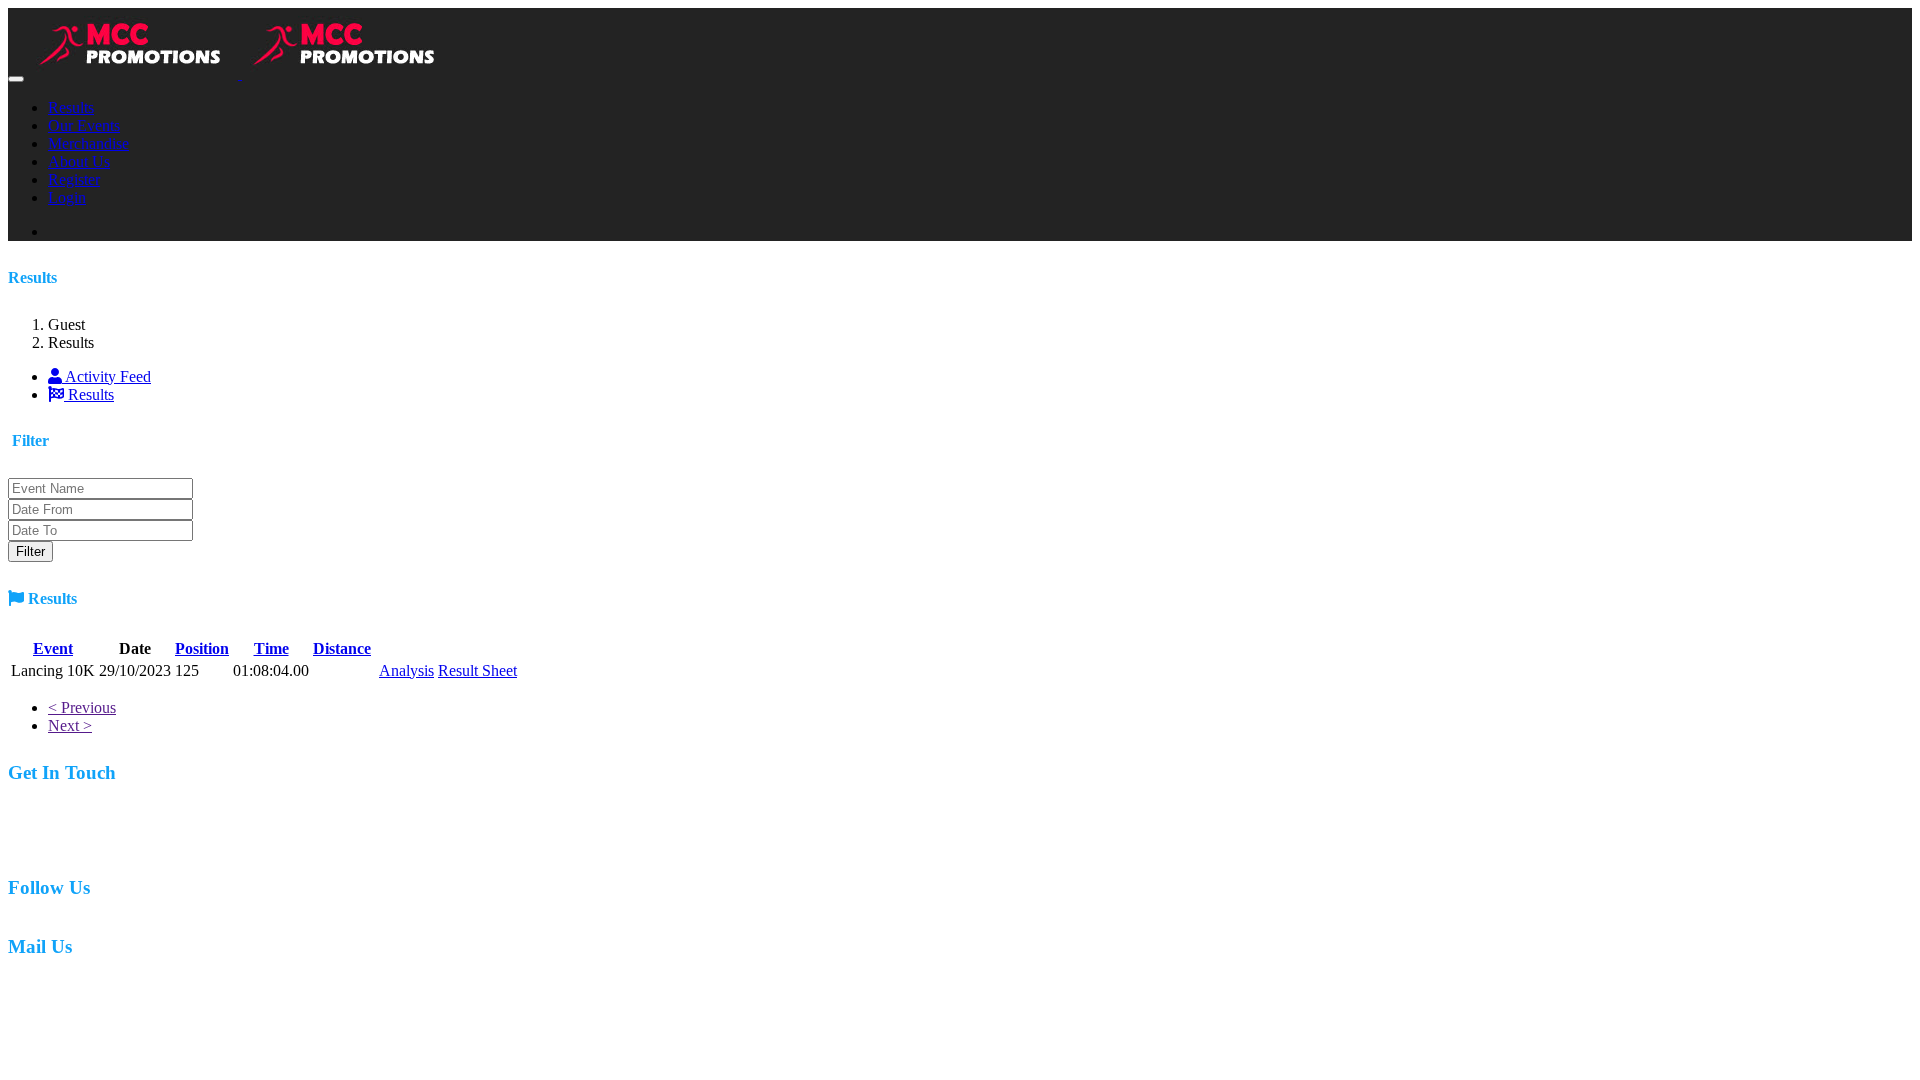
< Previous (82, 707)
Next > (70, 725)
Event (53, 648)
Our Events (84, 125)
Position (202, 648)
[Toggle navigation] (16, 79)
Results (71, 107)
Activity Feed (106, 376)
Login (67, 197)
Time (271, 648)
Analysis (406, 670)
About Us (79, 161)
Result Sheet (477, 670)
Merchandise (88, 143)
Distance (342, 648)
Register (74, 179)
